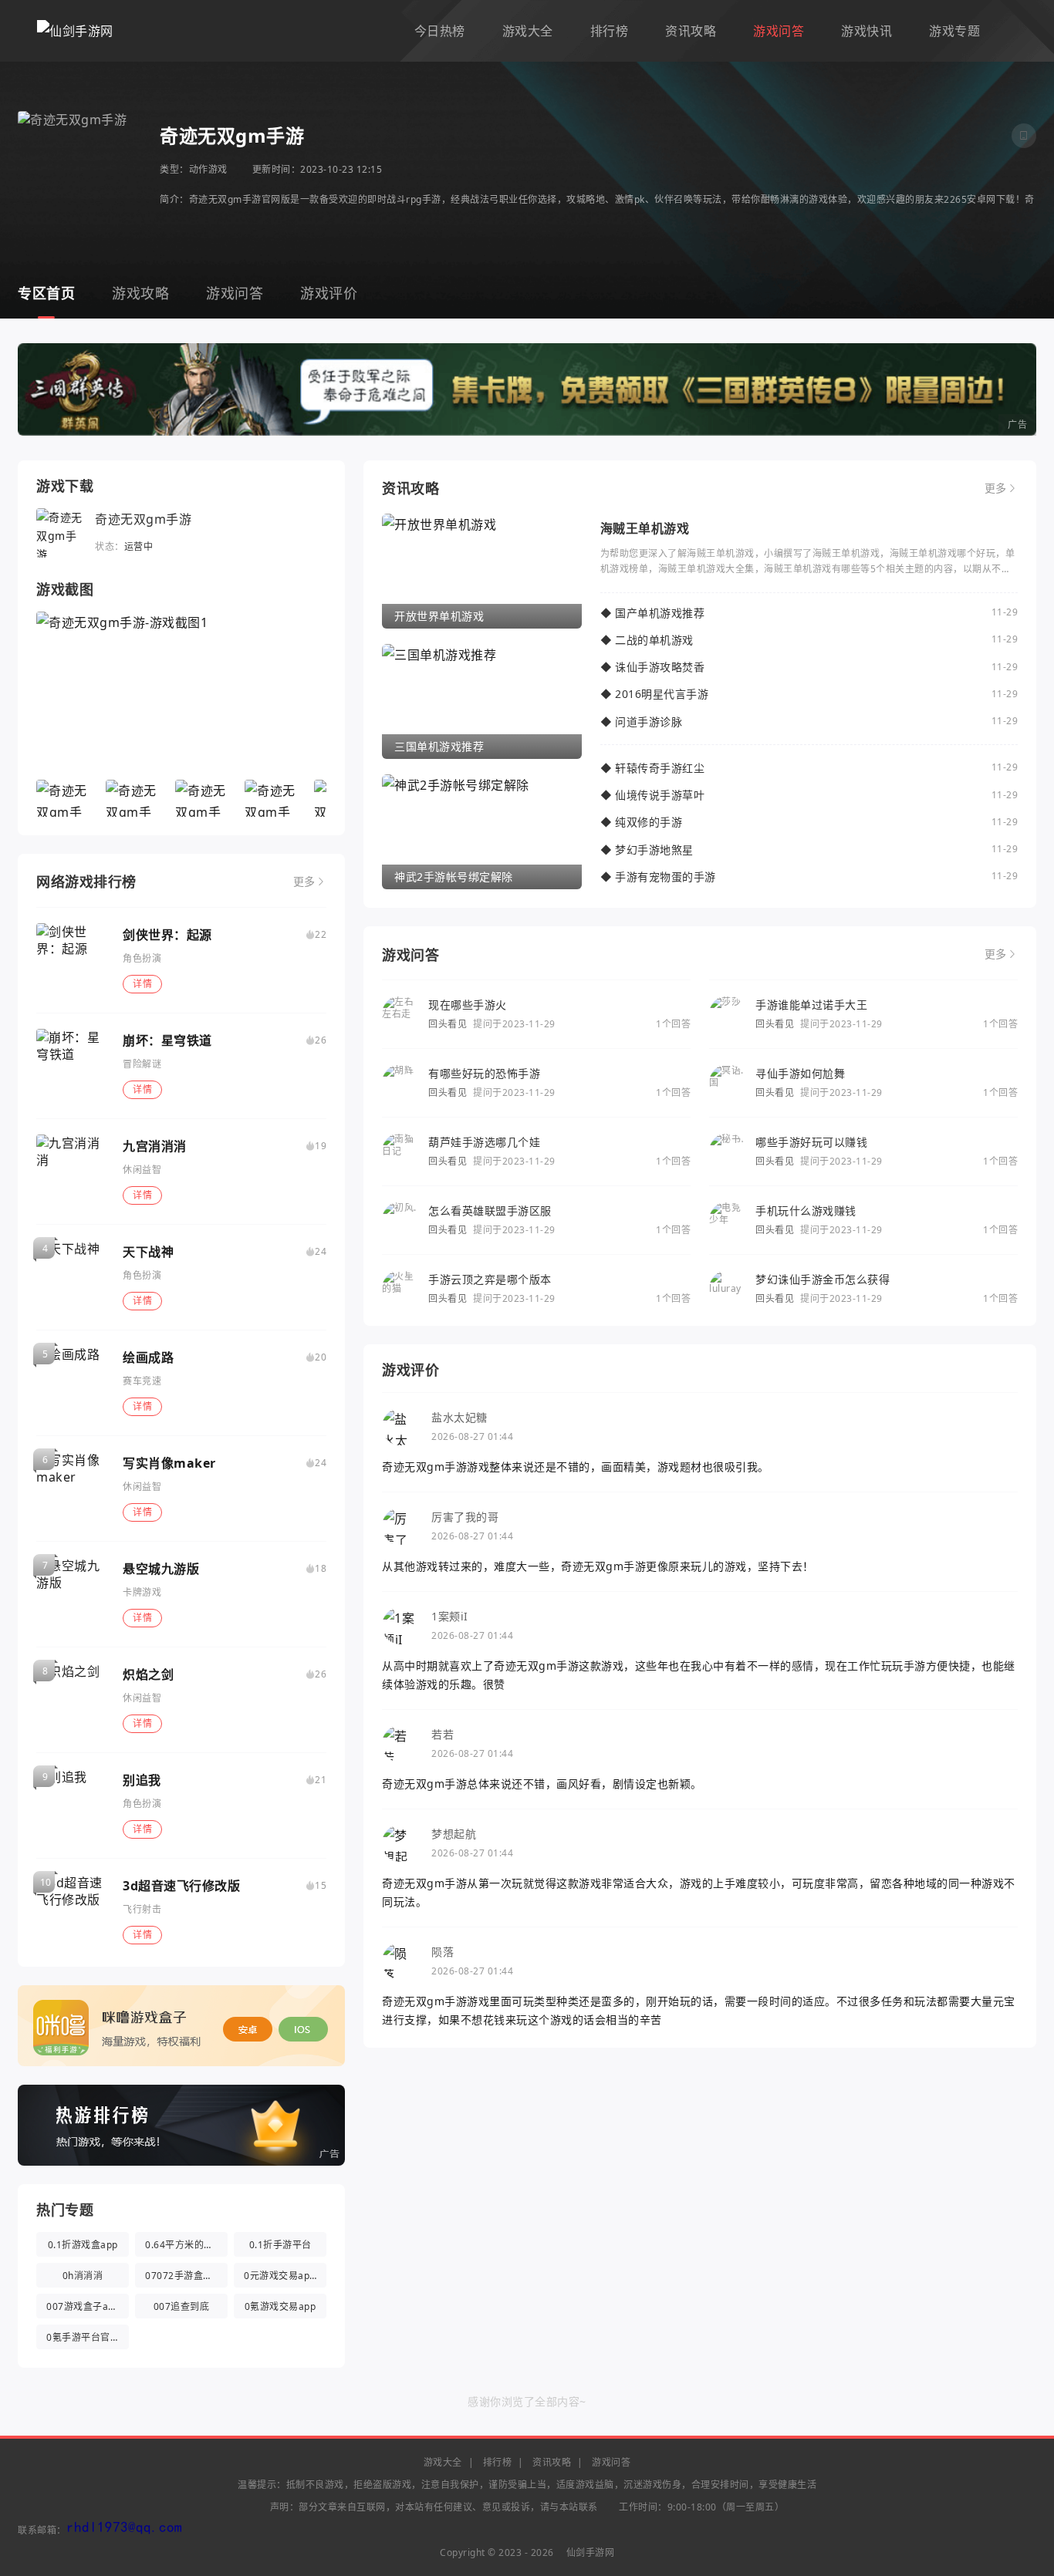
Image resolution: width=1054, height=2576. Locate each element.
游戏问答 (779, 31)
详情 (142, 984)
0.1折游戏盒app (83, 2245)
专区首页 (46, 293)
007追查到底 (182, 2306)
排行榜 (610, 31)
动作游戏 (208, 169)
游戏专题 (954, 31)
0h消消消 (83, 2276)
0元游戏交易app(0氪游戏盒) (285, 2276)
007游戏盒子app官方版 (88, 2306)
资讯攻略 (691, 31)
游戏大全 (528, 31)
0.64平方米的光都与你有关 (186, 2245)
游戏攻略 (140, 293)
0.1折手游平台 (280, 2245)
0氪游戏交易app (280, 2306)
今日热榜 (440, 31)
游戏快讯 (867, 31)
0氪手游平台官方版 (88, 2337)
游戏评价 (329, 293)
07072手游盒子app (186, 2276)
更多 (304, 882)
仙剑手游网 (591, 2552)
